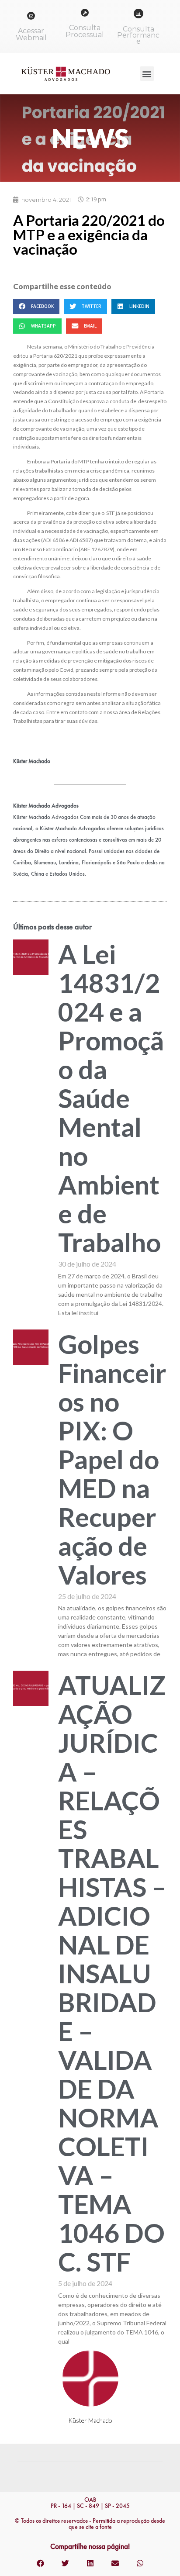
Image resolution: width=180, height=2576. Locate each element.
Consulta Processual (85, 31)
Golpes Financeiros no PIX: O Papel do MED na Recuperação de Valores (112, 1459)
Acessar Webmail (31, 34)
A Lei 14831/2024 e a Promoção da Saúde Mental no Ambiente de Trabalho (111, 1098)
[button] (147, 74)
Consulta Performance (138, 35)
